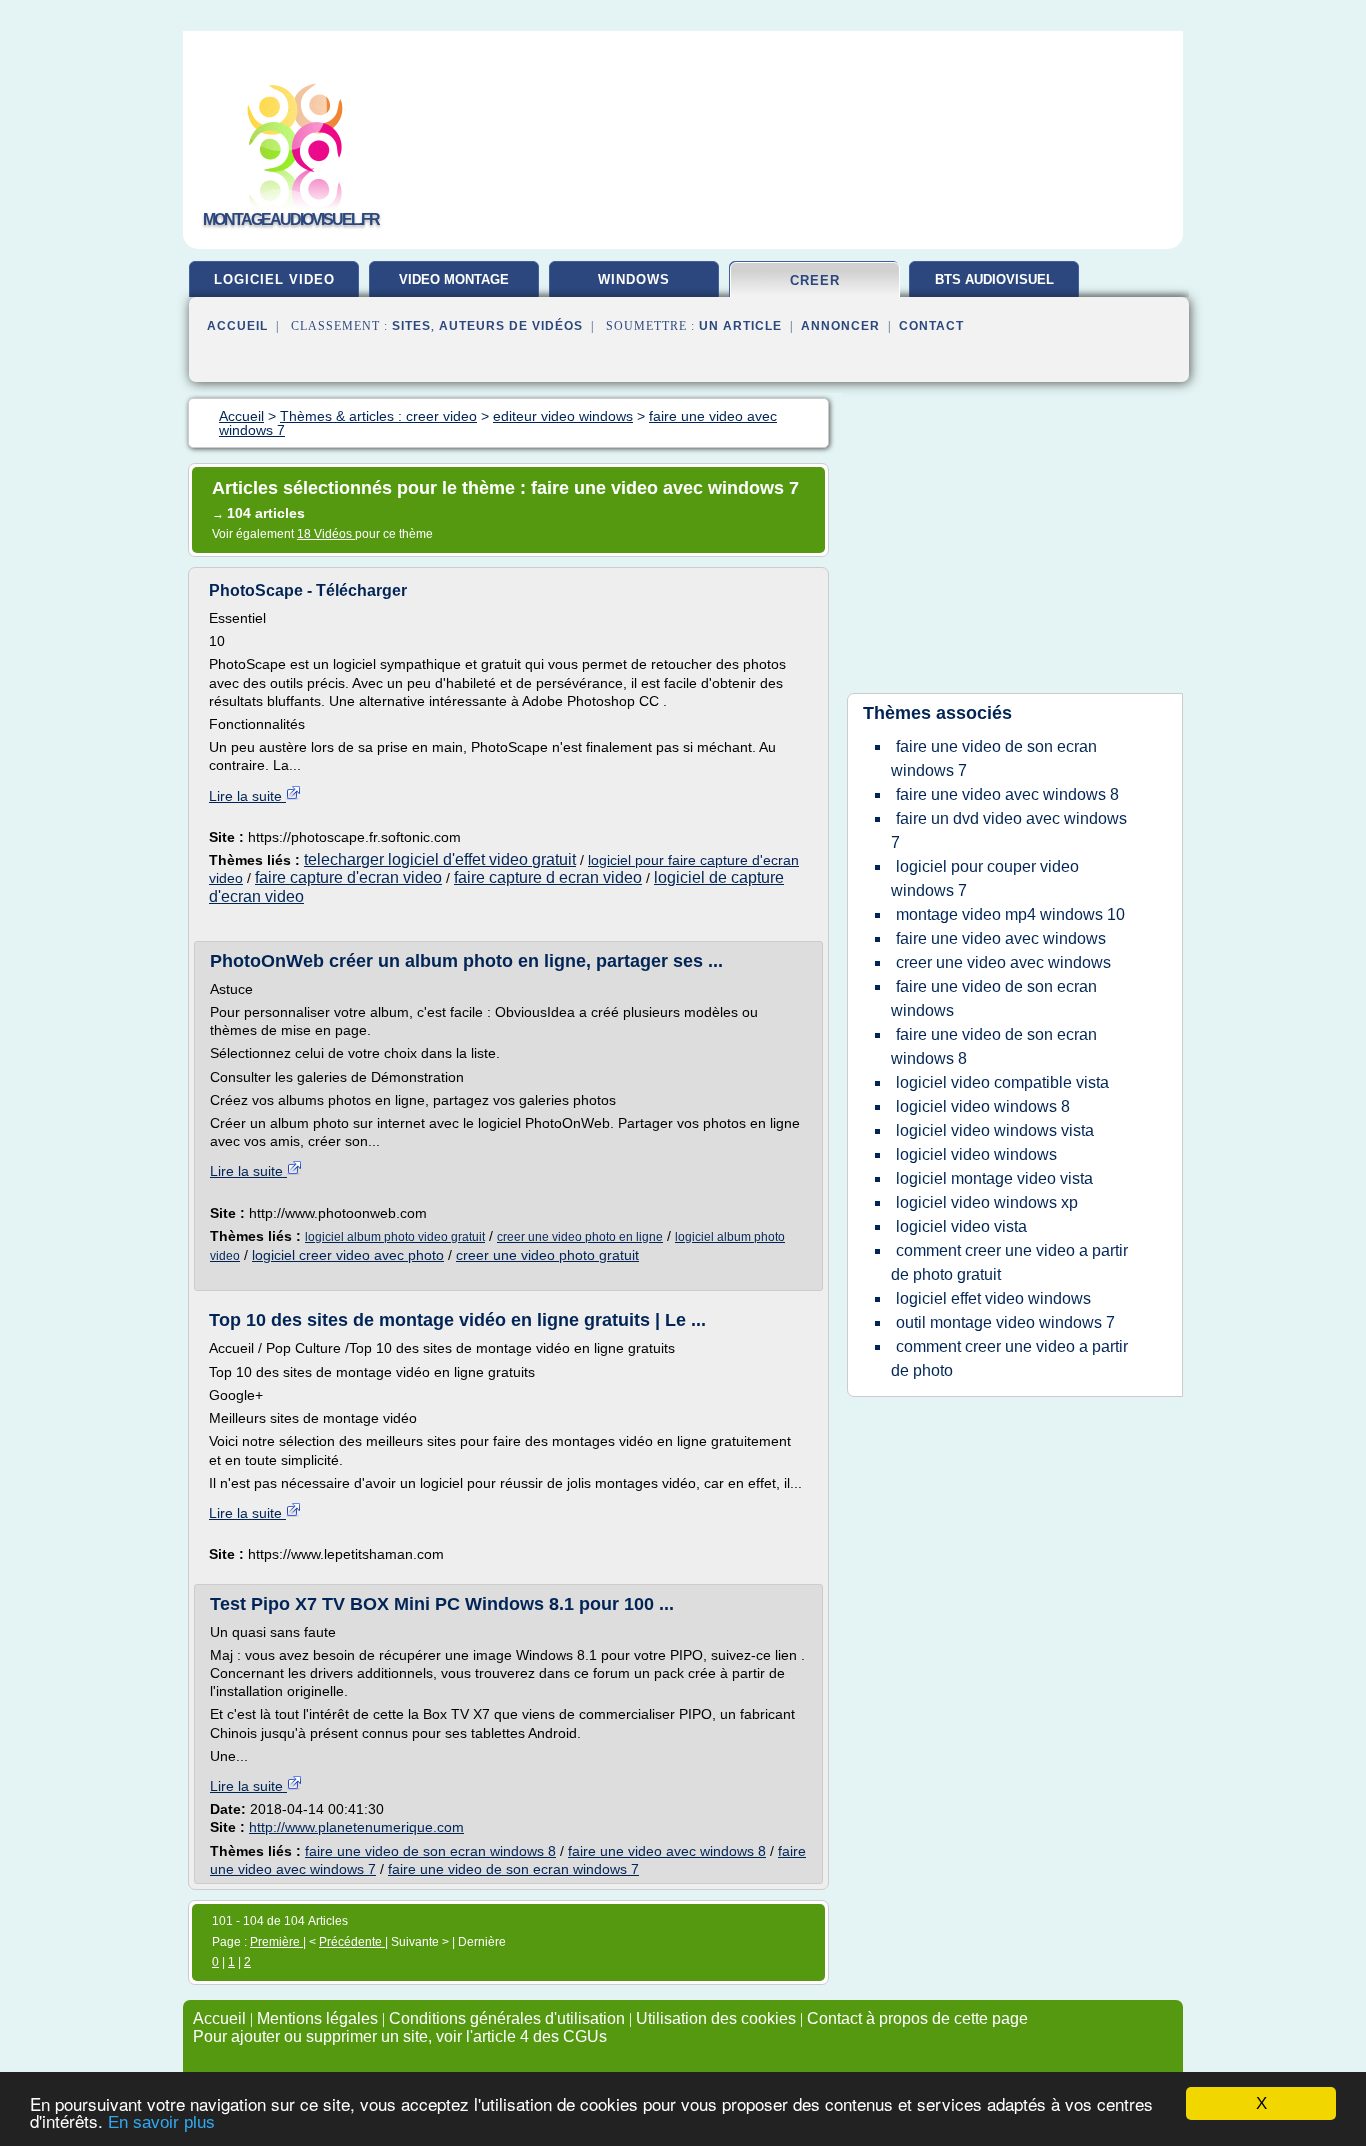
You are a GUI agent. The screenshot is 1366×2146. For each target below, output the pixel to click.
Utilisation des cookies (716, 2018)
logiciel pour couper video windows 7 (985, 878)
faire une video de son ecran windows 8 (430, 1851)
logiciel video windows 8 (983, 1106)
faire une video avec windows (1001, 938)
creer (815, 280)
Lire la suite (247, 796)
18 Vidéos (326, 534)
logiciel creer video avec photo (348, 1255)
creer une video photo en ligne (580, 1237)
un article (740, 326)
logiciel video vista (961, 1226)
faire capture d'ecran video (348, 877)
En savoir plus (161, 2122)
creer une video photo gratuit (547, 1255)
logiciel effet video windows (993, 1298)
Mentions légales (317, 2018)
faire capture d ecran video (548, 877)
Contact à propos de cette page (917, 2018)
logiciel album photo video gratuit (395, 1237)
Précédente (352, 1942)
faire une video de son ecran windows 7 (513, 1869)
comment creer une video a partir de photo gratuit (1009, 1262)
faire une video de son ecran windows (994, 998)
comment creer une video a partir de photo (1009, 1358)
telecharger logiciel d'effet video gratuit (440, 859)
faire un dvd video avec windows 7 (1009, 830)
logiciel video (274, 279)
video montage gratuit (454, 287)
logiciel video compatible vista (1002, 1082)
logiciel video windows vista (995, 1130)
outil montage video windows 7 (1005, 1322)
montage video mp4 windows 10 (1010, 914)
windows (634, 279)
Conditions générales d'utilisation (507, 2018)
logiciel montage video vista (994, 1178)
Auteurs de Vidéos (511, 326)
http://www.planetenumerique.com (356, 1827)
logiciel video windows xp (987, 1202)
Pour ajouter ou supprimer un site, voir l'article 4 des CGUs (400, 2036)
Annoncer (840, 326)
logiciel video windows (976, 1154)
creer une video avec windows (1003, 962)
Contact (931, 326)
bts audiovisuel (994, 279)
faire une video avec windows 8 (667, 1851)
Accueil (237, 326)
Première (276, 1942)
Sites (411, 326)
